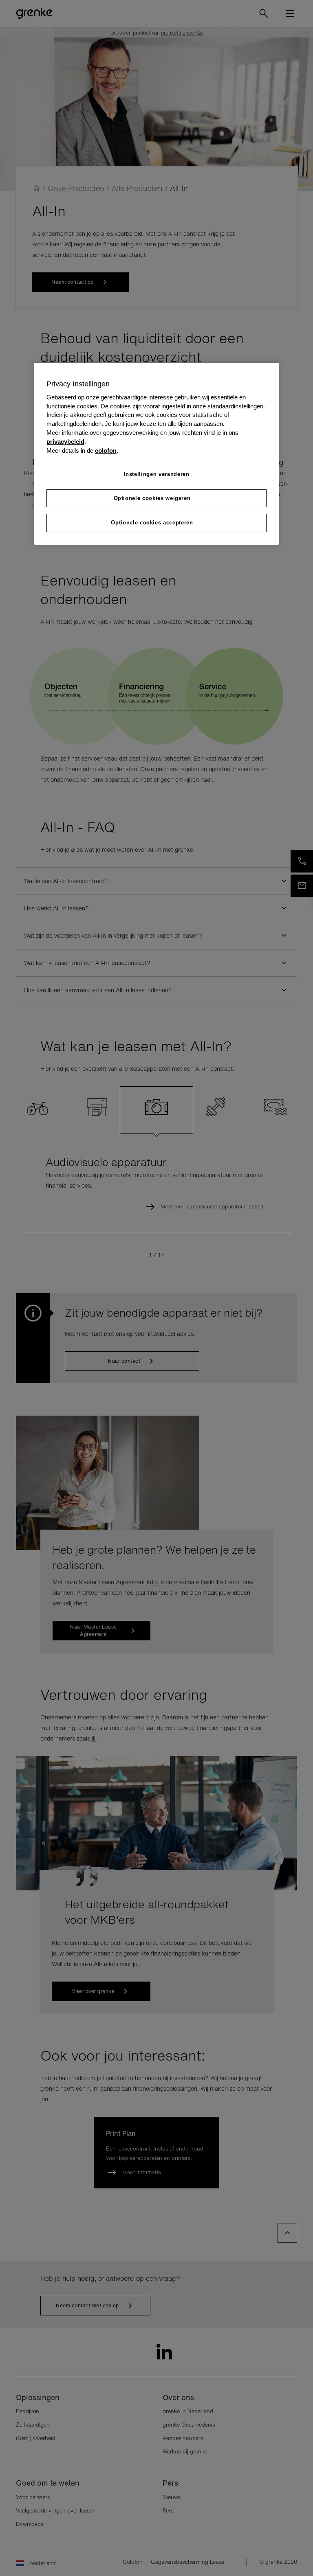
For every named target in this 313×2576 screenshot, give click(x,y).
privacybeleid (65, 442)
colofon (106, 451)
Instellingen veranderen (157, 474)
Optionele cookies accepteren (152, 523)
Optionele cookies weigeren (152, 498)
